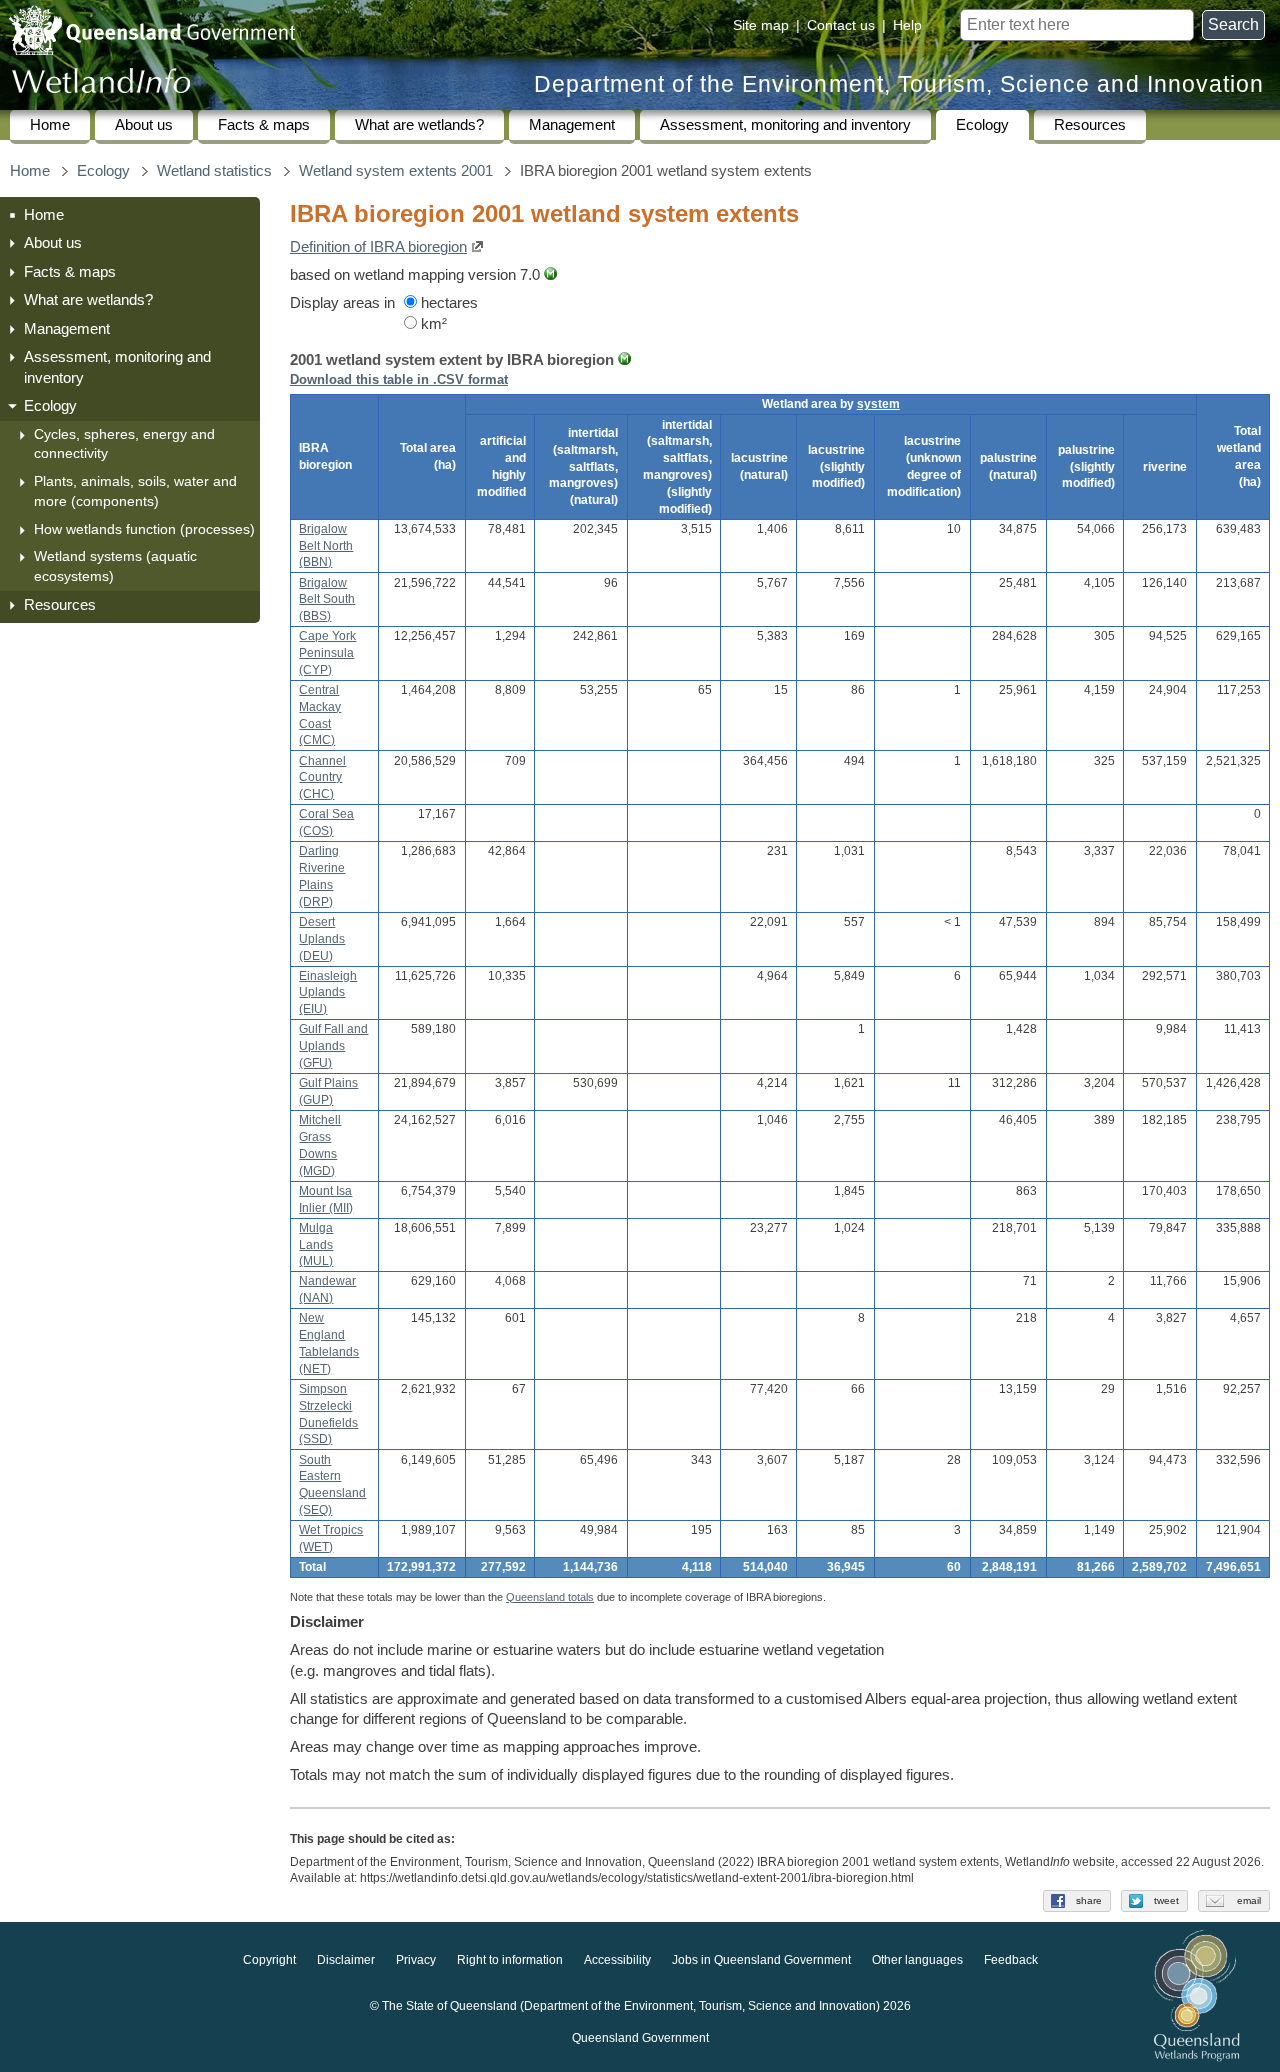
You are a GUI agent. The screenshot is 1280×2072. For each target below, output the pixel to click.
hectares (447, 303)
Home (50, 125)
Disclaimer (346, 1960)
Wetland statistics (214, 171)
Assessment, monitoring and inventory (785, 125)
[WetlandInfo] (101, 85)
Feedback (1011, 1960)
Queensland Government (640, 2038)
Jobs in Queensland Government (761, 1960)
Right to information (510, 1960)
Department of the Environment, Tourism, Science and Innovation (899, 84)
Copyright (269, 1960)
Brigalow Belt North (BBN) (326, 546)
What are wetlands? (419, 125)
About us (144, 125)
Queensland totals (550, 1597)
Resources (1090, 125)
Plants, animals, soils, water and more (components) (135, 491)
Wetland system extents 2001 (396, 171)
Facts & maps (264, 125)
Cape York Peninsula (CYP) (327, 653)
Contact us (841, 25)
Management (572, 125)
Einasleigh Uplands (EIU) (328, 993)
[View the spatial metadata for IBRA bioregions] (624, 360)
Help (907, 25)
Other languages (917, 1960)
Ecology (982, 125)
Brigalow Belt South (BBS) (327, 600)
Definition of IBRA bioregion (378, 247)
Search (1233, 24)
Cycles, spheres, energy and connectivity (124, 444)
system (878, 404)
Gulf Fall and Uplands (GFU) (333, 1046)
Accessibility (617, 1960)
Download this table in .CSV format (399, 379)
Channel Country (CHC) (322, 778)
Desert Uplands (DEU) (322, 939)
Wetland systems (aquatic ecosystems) (115, 566)
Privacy (416, 1960)
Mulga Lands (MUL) (316, 1245)
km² (432, 324)
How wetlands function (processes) (144, 529)
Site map (761, 25)
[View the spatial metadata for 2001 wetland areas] (550, 275)
